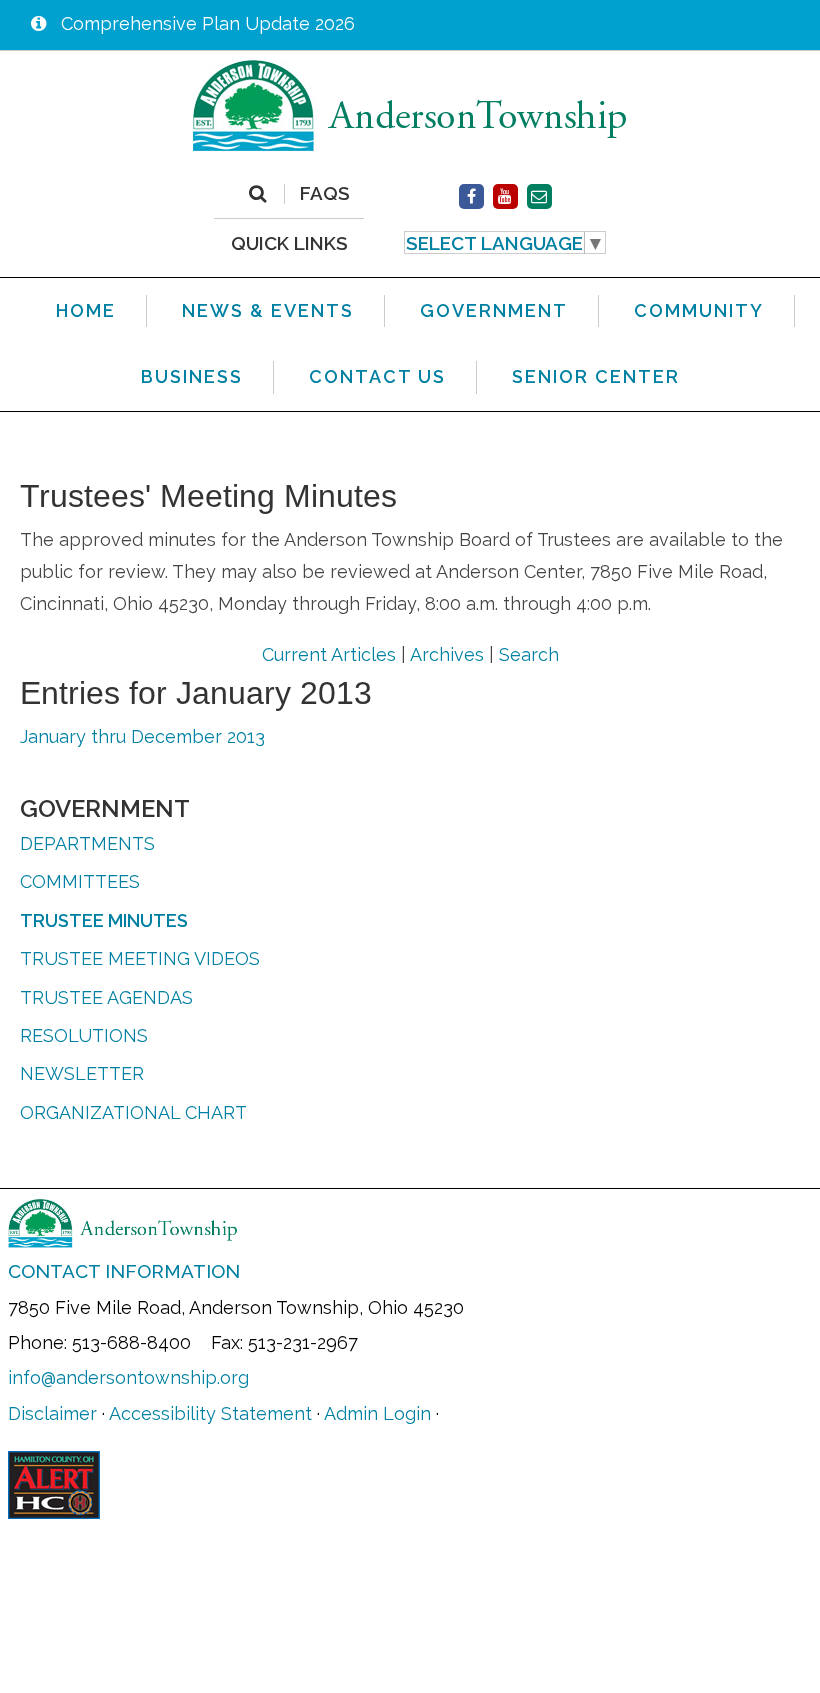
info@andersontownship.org (128, 1377)
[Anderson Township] (410, 104)
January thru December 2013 (142, 736)
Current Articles (329, 654)
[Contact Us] (539, 196)
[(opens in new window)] (471, 196)
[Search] (257, 194)
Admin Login (377, 1413)
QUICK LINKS (289, 242)
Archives (447, 654)
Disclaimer (52, 1413)
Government (105, 808)
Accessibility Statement (210, 1413)
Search (529, 654)
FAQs (325, 194)
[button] (505, 243)
